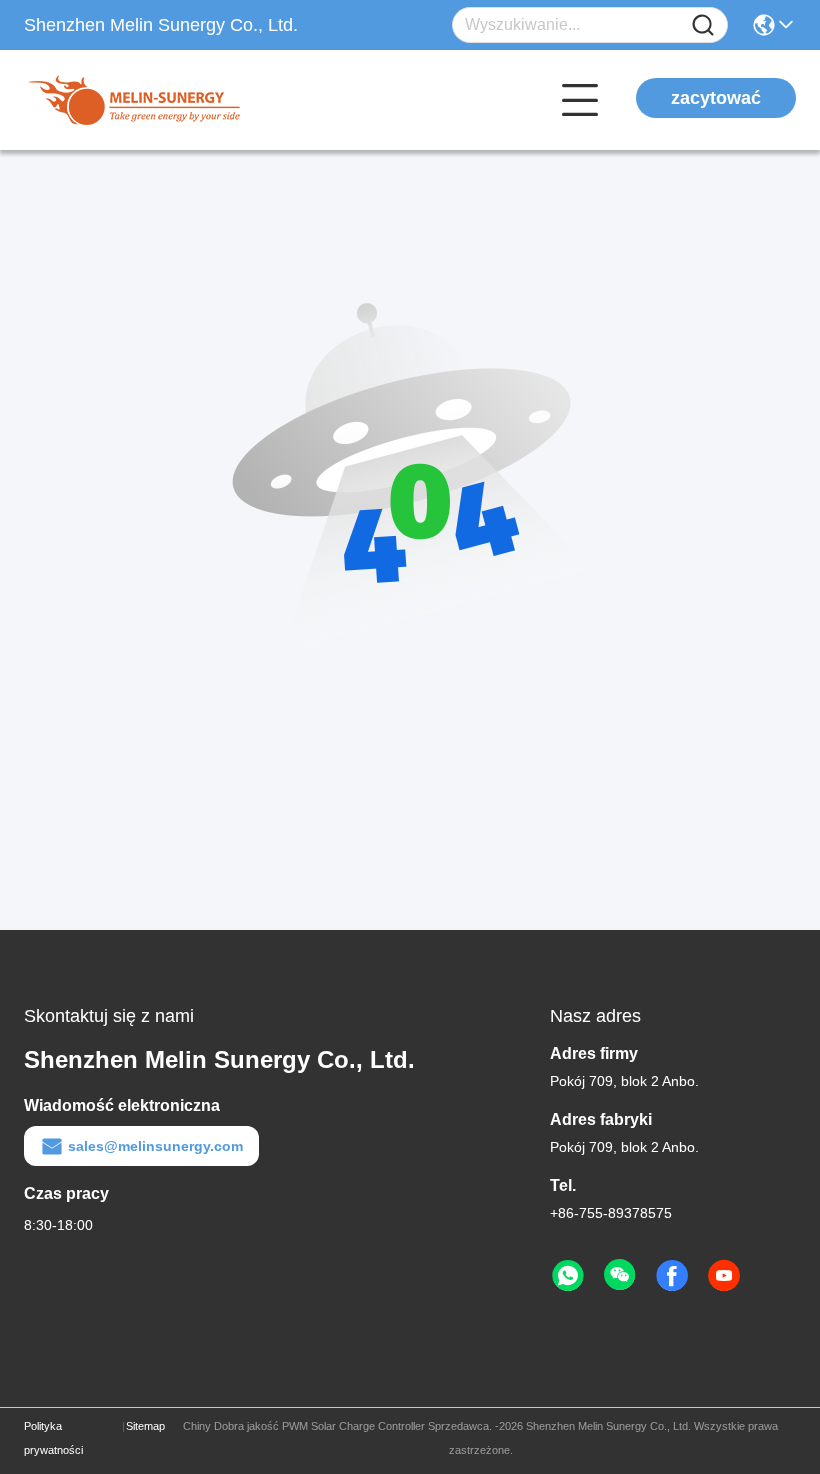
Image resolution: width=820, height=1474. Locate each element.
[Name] (703, 25)
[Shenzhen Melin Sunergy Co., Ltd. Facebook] (672, 1276)
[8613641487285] (568, 1276)
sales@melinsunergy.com (155, 1146)
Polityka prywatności (53, 1438)
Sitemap (145, 1426)
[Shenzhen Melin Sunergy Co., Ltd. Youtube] (724, 1276)
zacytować (716, 98)
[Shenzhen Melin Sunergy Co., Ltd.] (134, 100)
